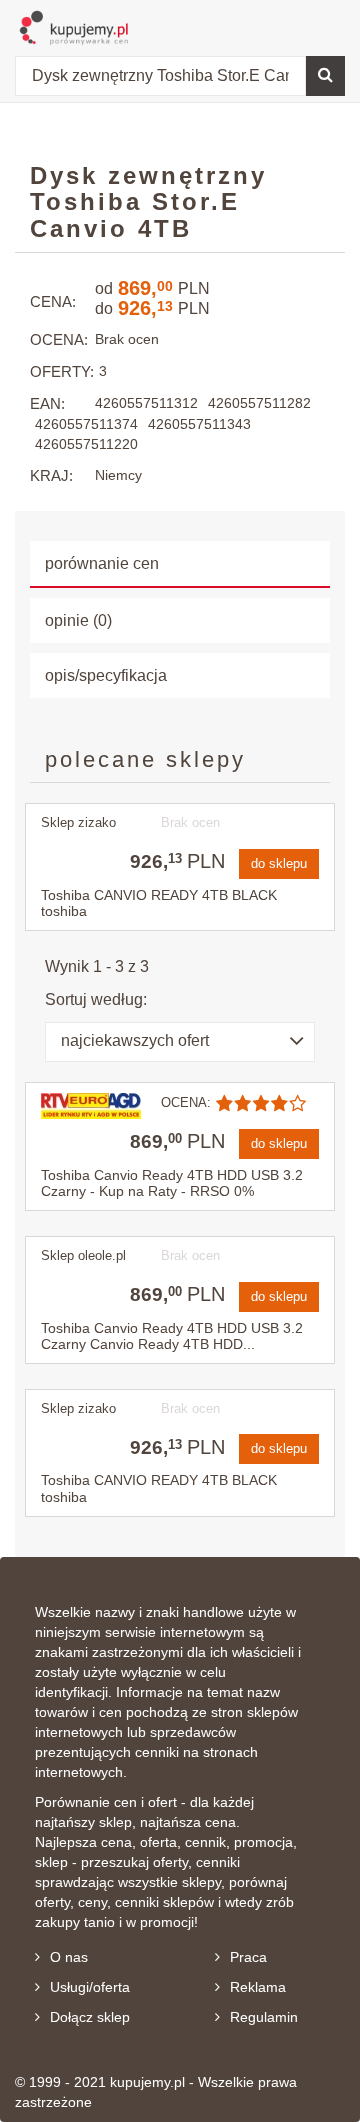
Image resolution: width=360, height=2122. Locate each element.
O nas (69, 1957)
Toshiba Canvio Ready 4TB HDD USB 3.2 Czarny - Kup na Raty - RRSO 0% (172, 1183)
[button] (180, 1042)
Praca (248, 1957)
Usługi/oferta (90, 1987)
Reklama (258, 1987)
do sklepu (279, 863)
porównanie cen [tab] (102, 563)
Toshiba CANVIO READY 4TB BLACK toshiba (159, 903)
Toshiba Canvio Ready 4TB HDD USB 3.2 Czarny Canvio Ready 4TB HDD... (172, 1336)
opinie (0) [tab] (78, 620)
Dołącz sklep (90, 2017)
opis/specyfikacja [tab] (106, 675)
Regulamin (264, 2017)
